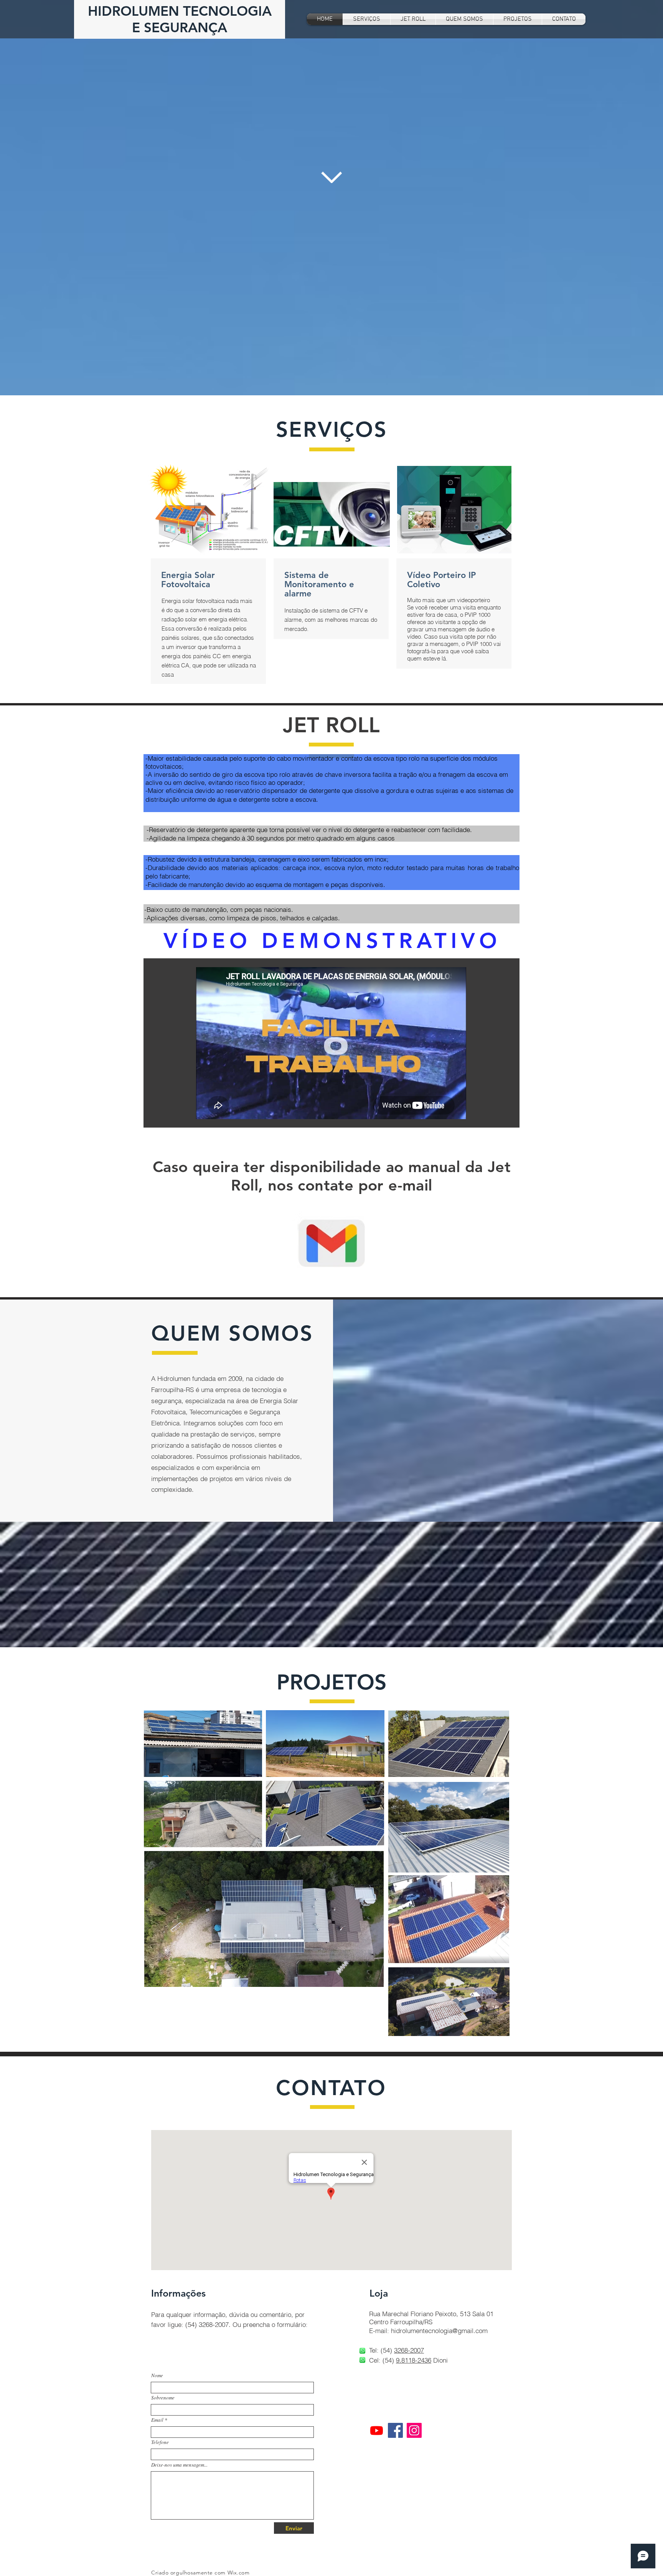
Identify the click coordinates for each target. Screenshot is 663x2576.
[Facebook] (395, 2430)
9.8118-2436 (414, 2360)
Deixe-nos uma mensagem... (179, 2465)
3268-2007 (409, 2350)
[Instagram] (414, 2430)
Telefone (160, 2442)
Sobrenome (163, 2398)
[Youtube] (377, 2430)
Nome (157, 2375)
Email (157, 2420)
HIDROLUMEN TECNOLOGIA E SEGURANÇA (180, 19)
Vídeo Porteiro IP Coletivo (441, 580)
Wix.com (239, 2573)
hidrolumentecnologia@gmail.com (439, 2331)
